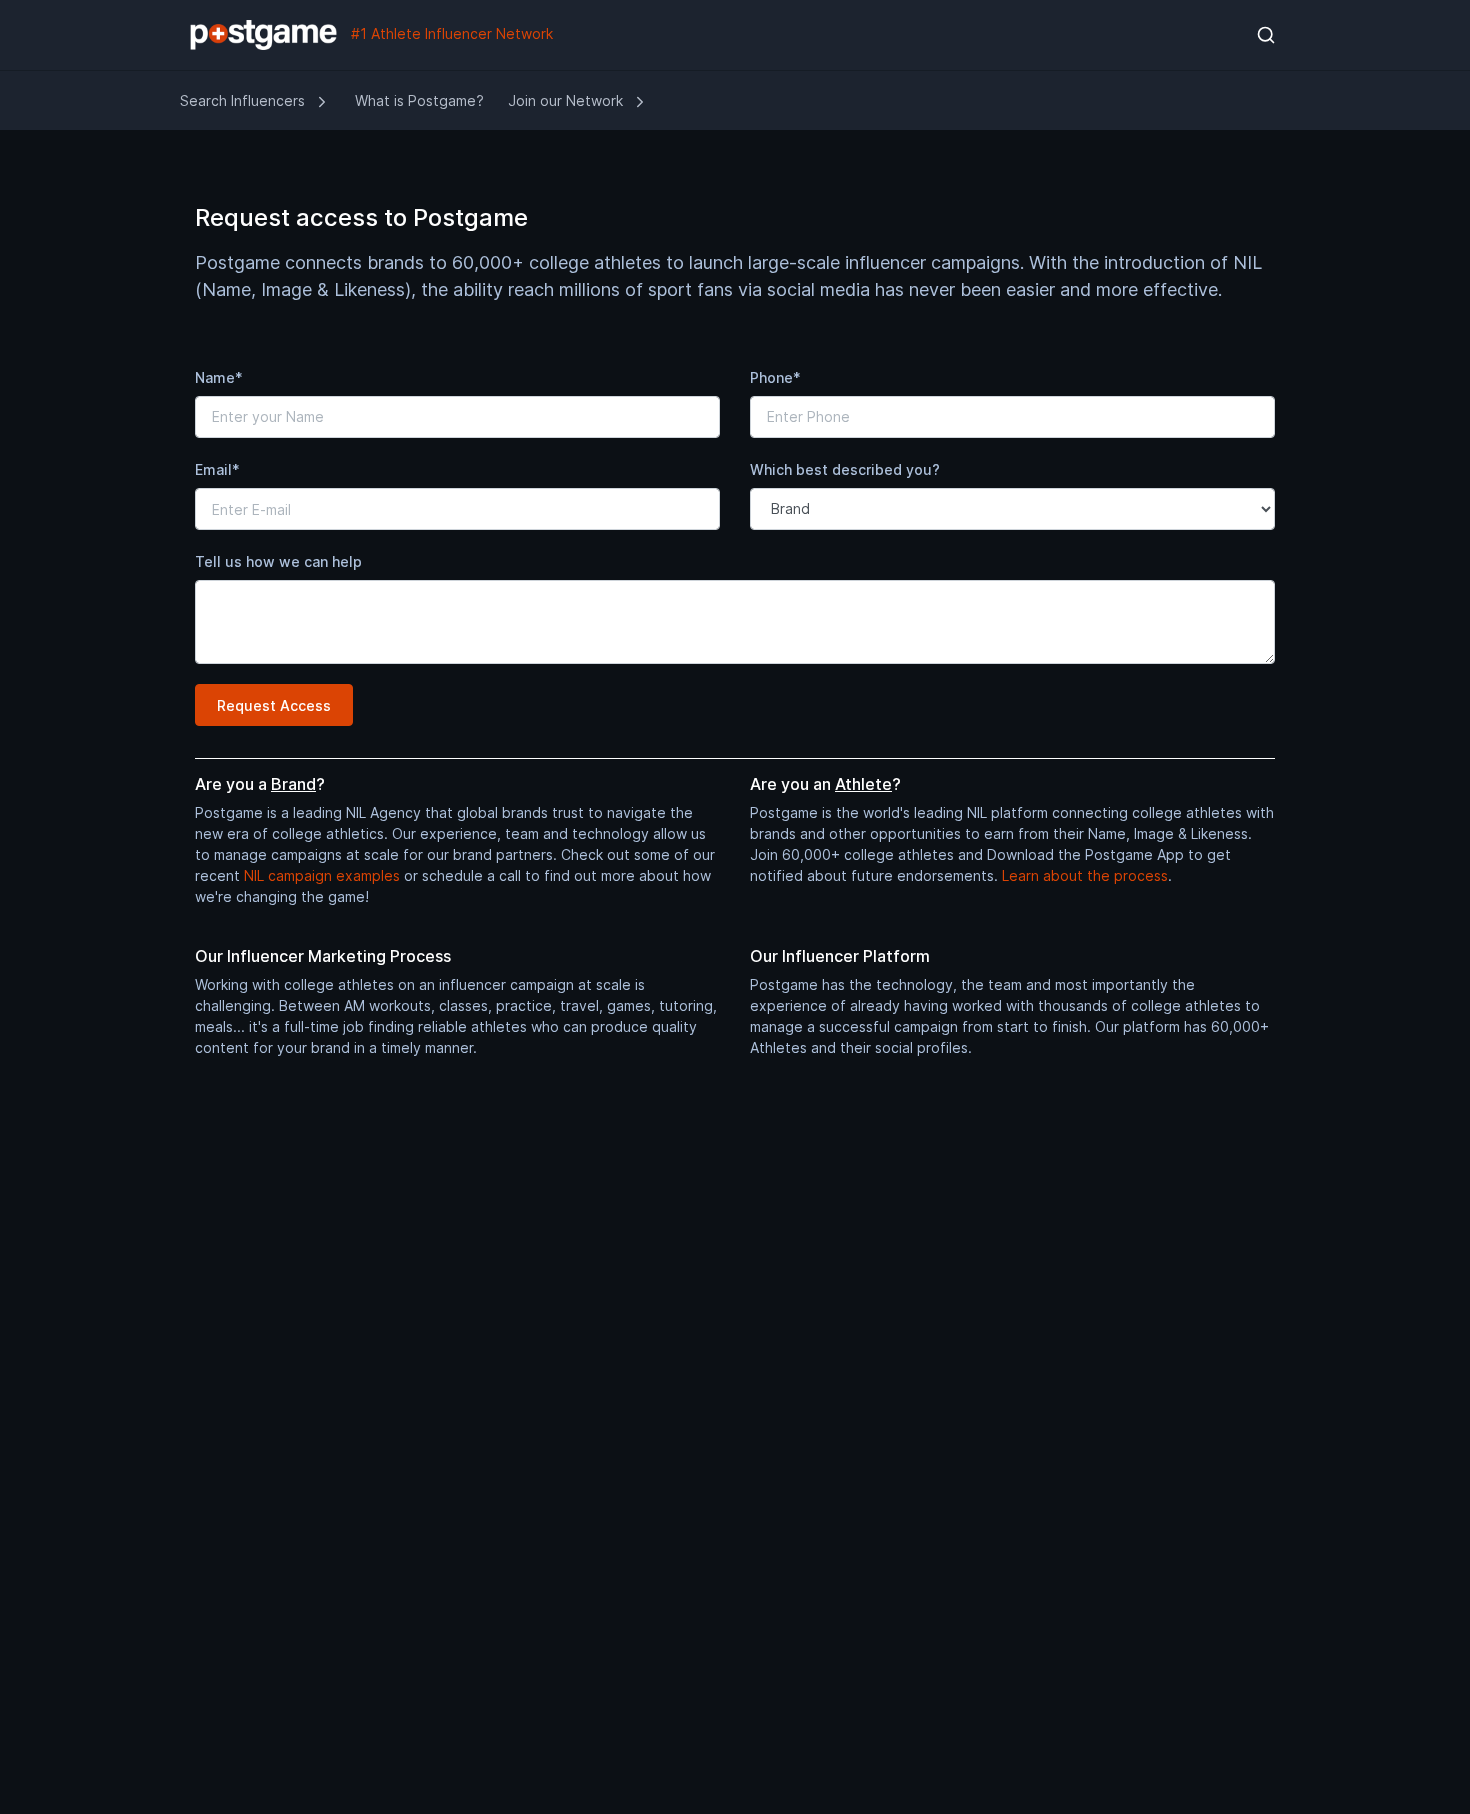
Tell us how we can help (278, 561)
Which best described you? (845, 469)
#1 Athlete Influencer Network (450, 33)
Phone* (775, 377)
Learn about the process (1085, 875)
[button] (1265, 34)
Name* (219, 377)
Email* (217, 469)
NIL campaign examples (322, 875)
